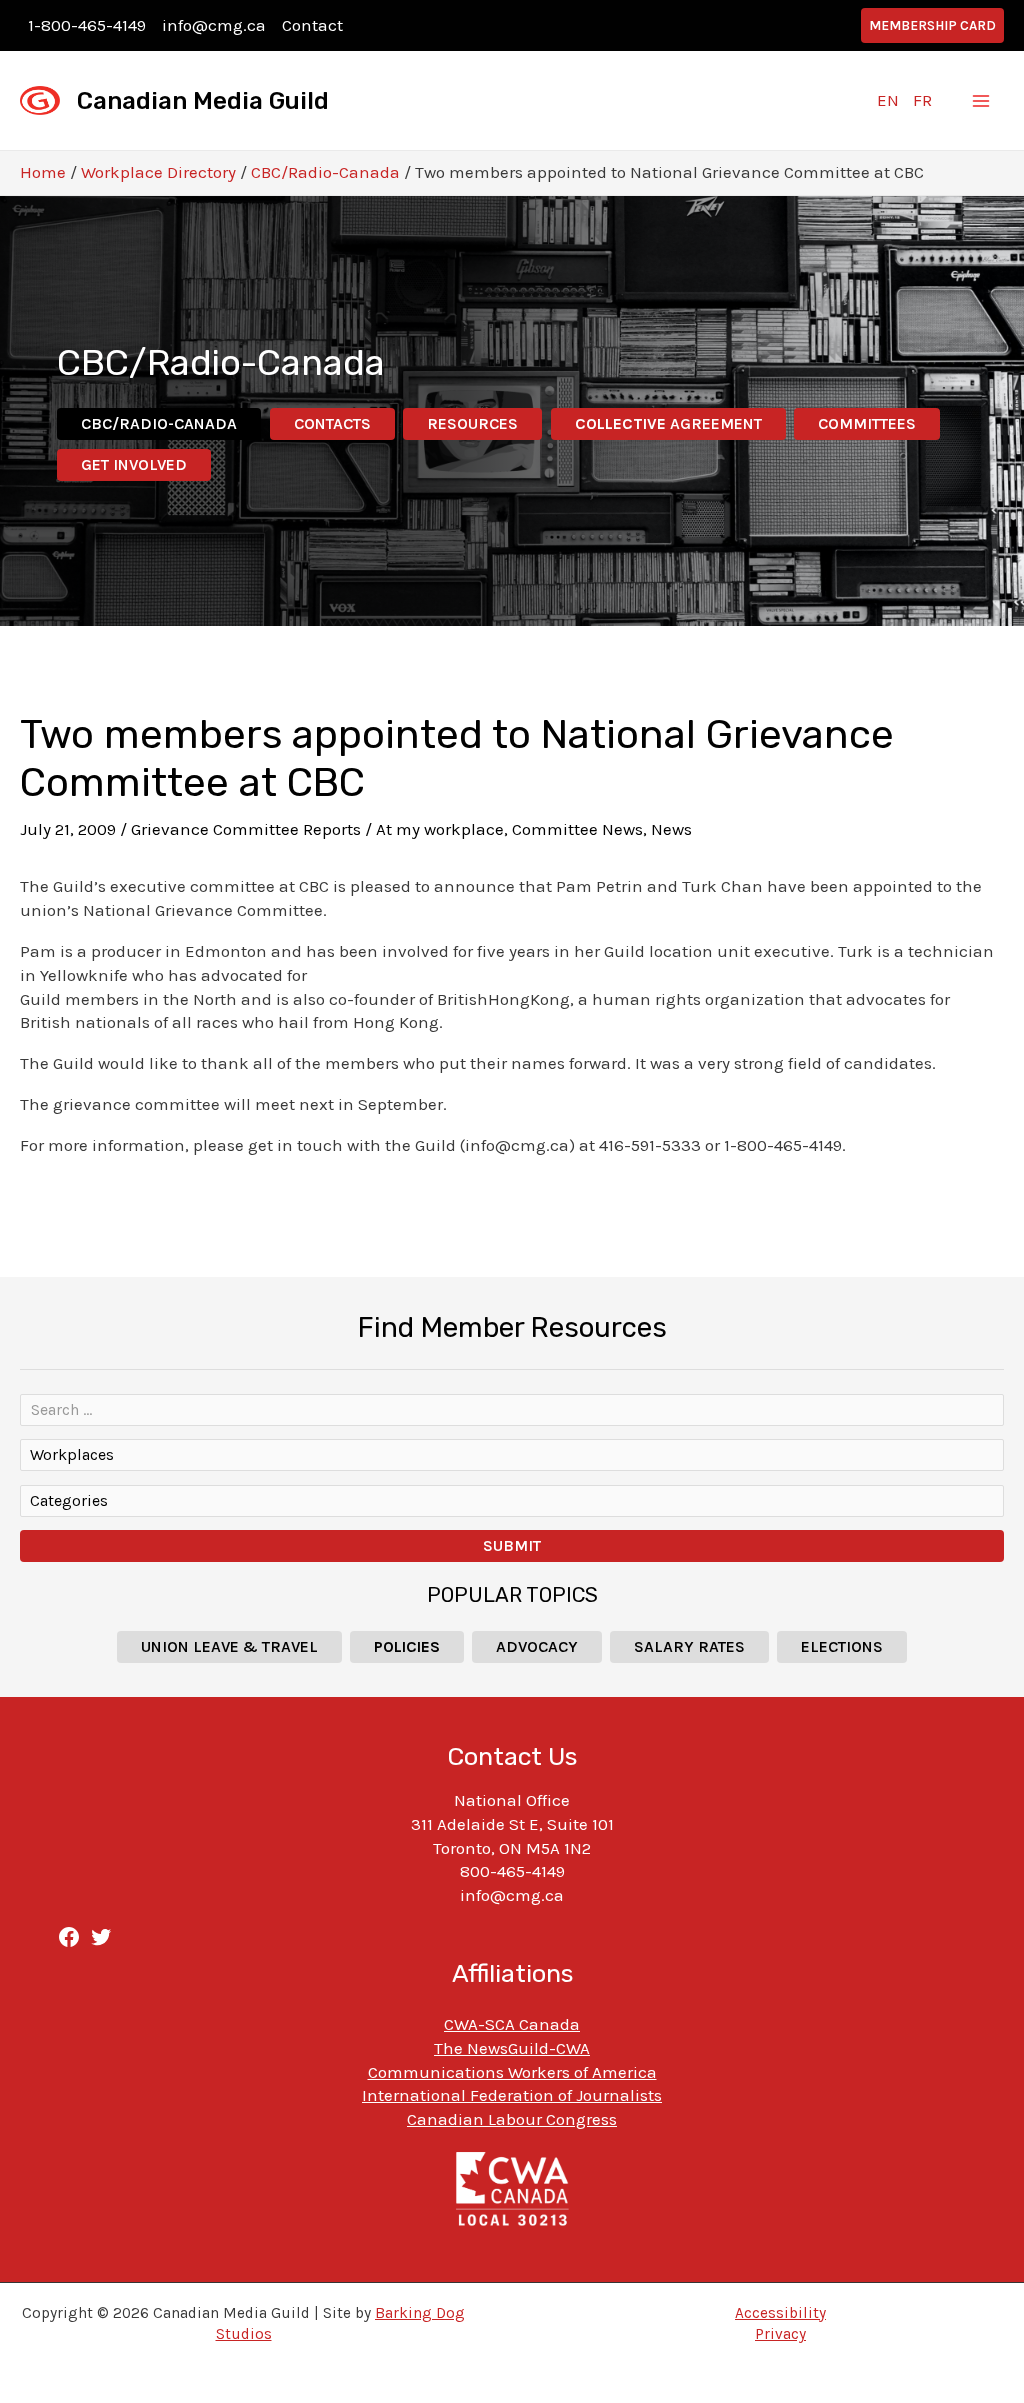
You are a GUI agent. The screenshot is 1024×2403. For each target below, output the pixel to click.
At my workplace (440, 829)
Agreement (668, 423)
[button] (932, 25)
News (671, 829)
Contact (312, 25)
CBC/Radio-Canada (325, 172)
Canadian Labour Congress (512, 2119)
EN (888, 100)
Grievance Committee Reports (246, 829)
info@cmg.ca (214, 25)
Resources (472, 423)
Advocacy (537, 1646)
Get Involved (134, 464)
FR (922, 100)
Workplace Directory (158, 172)
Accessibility (780, 2313)
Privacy (780, 2334)
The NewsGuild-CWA (512, 2048)
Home (43, 172)
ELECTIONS (842, 1646)
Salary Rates (689, 1646)
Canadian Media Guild (203, 101)
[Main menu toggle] (982, 101)
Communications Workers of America (512, 2072)
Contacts (332, 423)
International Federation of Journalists (512, 2095)
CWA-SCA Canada (512, 2024)
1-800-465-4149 (87, 25)
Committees (867, 423)
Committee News (577, 829)
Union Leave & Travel (229, 1646)
